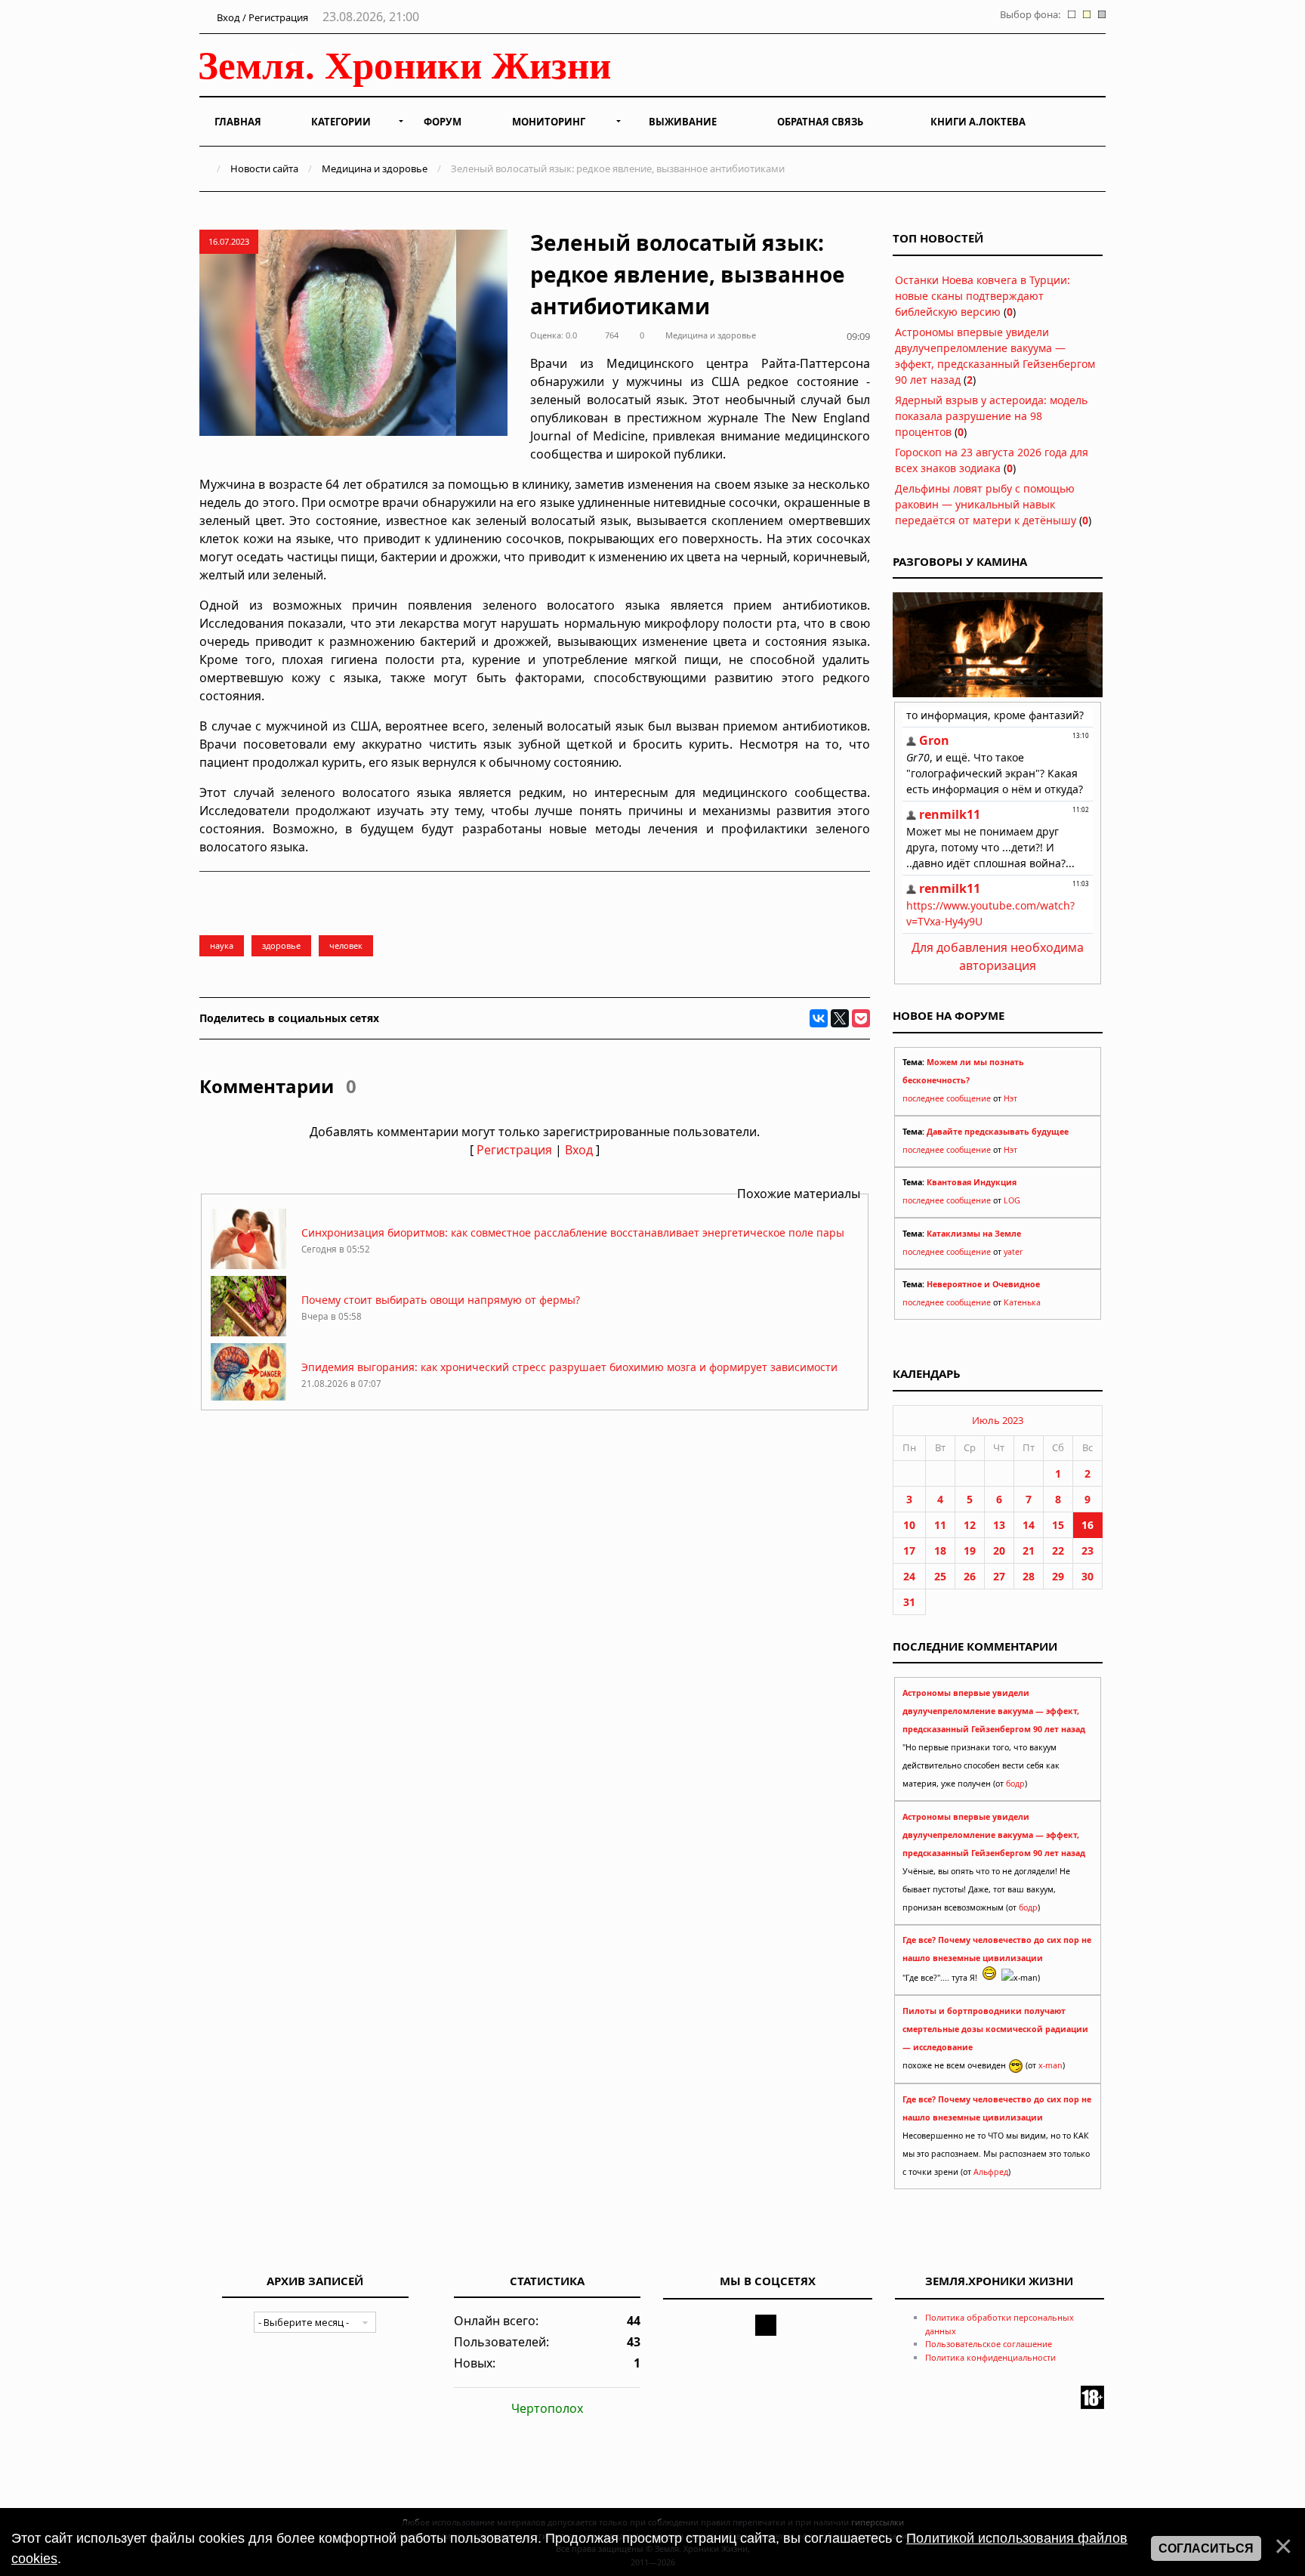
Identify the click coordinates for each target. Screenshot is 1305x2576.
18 (940, 1551)
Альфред (991, 2172)
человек (346, 945)
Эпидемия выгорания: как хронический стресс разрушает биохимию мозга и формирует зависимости (569, 1367)
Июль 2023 (998, 1420)
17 (909, 1551)
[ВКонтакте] (819, 1018)
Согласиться (1206, 2548)
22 (1058, 1551)
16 (1087, 1525)
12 (970, 1525)
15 (1058, 1525)
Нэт (1010, 1098)
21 (1029, 1551)
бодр (1015, 1784)
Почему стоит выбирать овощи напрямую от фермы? (441, 1300)
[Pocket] (861, 1018)
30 (1087, 1576)
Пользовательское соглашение (989, 2344)
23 (1087, 1551)
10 (909, 1525)
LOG (1012, 1200)
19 (970, 1551)
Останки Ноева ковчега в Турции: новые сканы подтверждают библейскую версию (983, 296)
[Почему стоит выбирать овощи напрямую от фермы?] (248, 1332)
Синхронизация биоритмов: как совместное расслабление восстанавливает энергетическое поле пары (573, 1232)
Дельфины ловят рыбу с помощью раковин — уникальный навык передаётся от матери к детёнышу (986, 504)
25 (940, 1576)
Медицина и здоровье (375, 168)
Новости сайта (264, 168)
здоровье (281, 945)
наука (222, 945)
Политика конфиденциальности (990, 2357)
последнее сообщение (947, 1098)
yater (1013, 1252)
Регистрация (514, 1150)
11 (940, 1525)
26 (970, 1576)
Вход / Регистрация (261, 17)
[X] (840, 1018)
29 (1058, 1576)
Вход (579, 1150)
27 (999, 1576)
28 (1029, 1576)
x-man (1050, 2065)
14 (1029, 1525)
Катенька (1022, 1302)
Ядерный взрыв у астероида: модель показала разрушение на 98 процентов (991, 416)
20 (999, 1551)
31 (909, 1602)
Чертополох (547, 2408)
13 (999, 1525)
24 (909, 1576)
